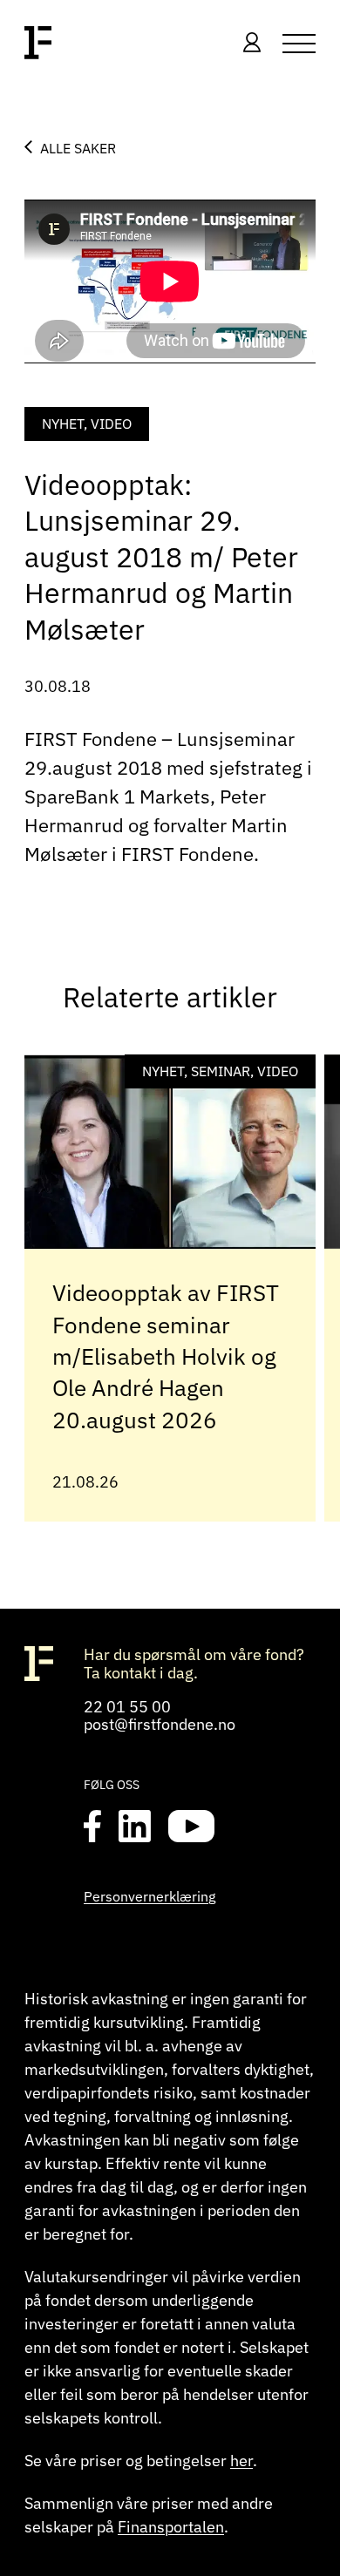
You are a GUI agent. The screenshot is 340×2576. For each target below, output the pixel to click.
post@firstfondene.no (160, 1724)
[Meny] (299, 44)
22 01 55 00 (127, 1707)
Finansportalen (171, 2527)
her (241, 2461)
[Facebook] (92, 1827)
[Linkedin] (135, 1827)
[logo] (38, 44)
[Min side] (252, 44)
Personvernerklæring (150, 1896)
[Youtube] (191, 1827)
